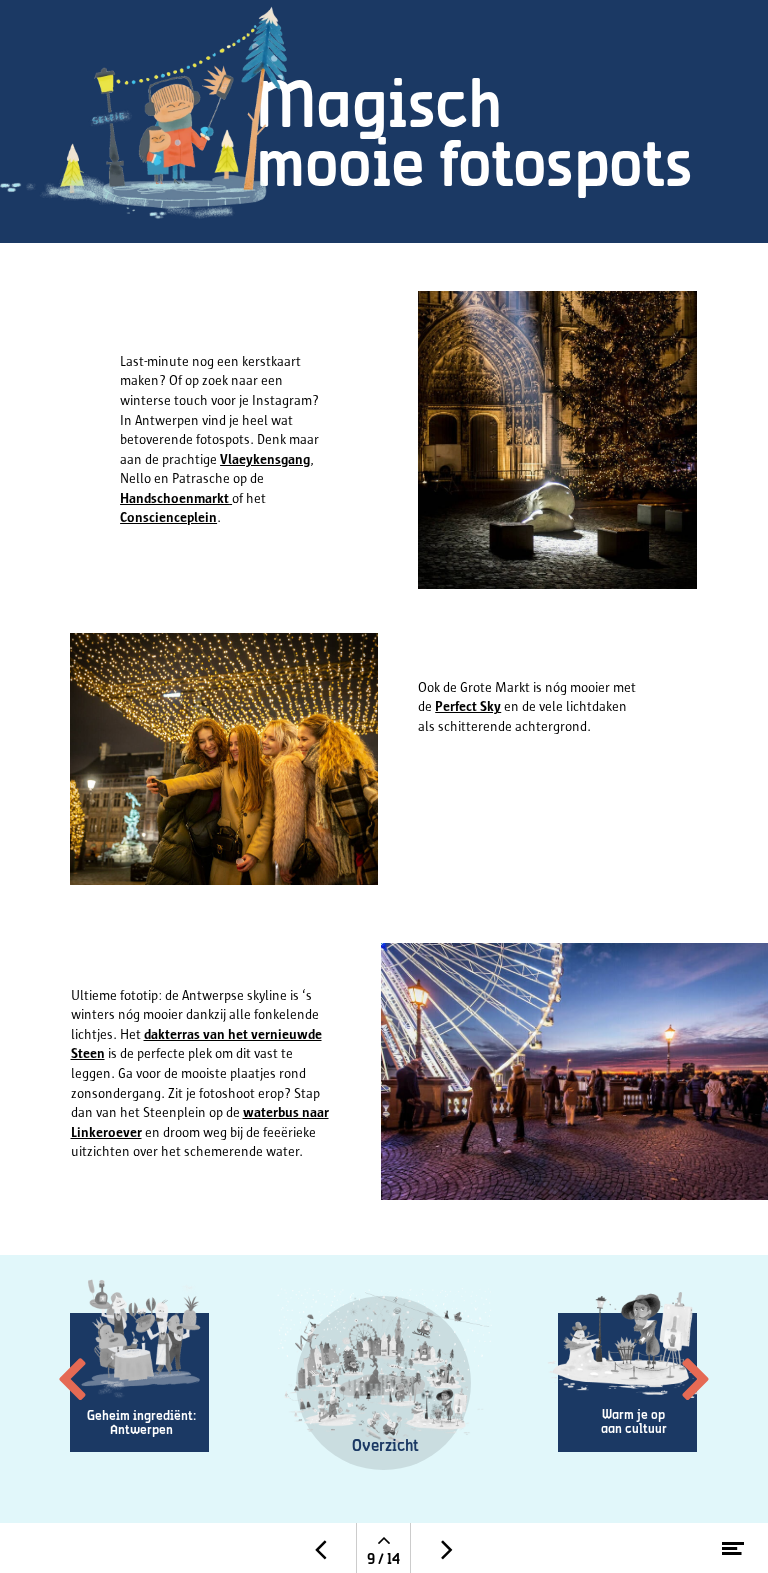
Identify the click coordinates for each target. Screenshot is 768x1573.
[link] (384, 1379)
